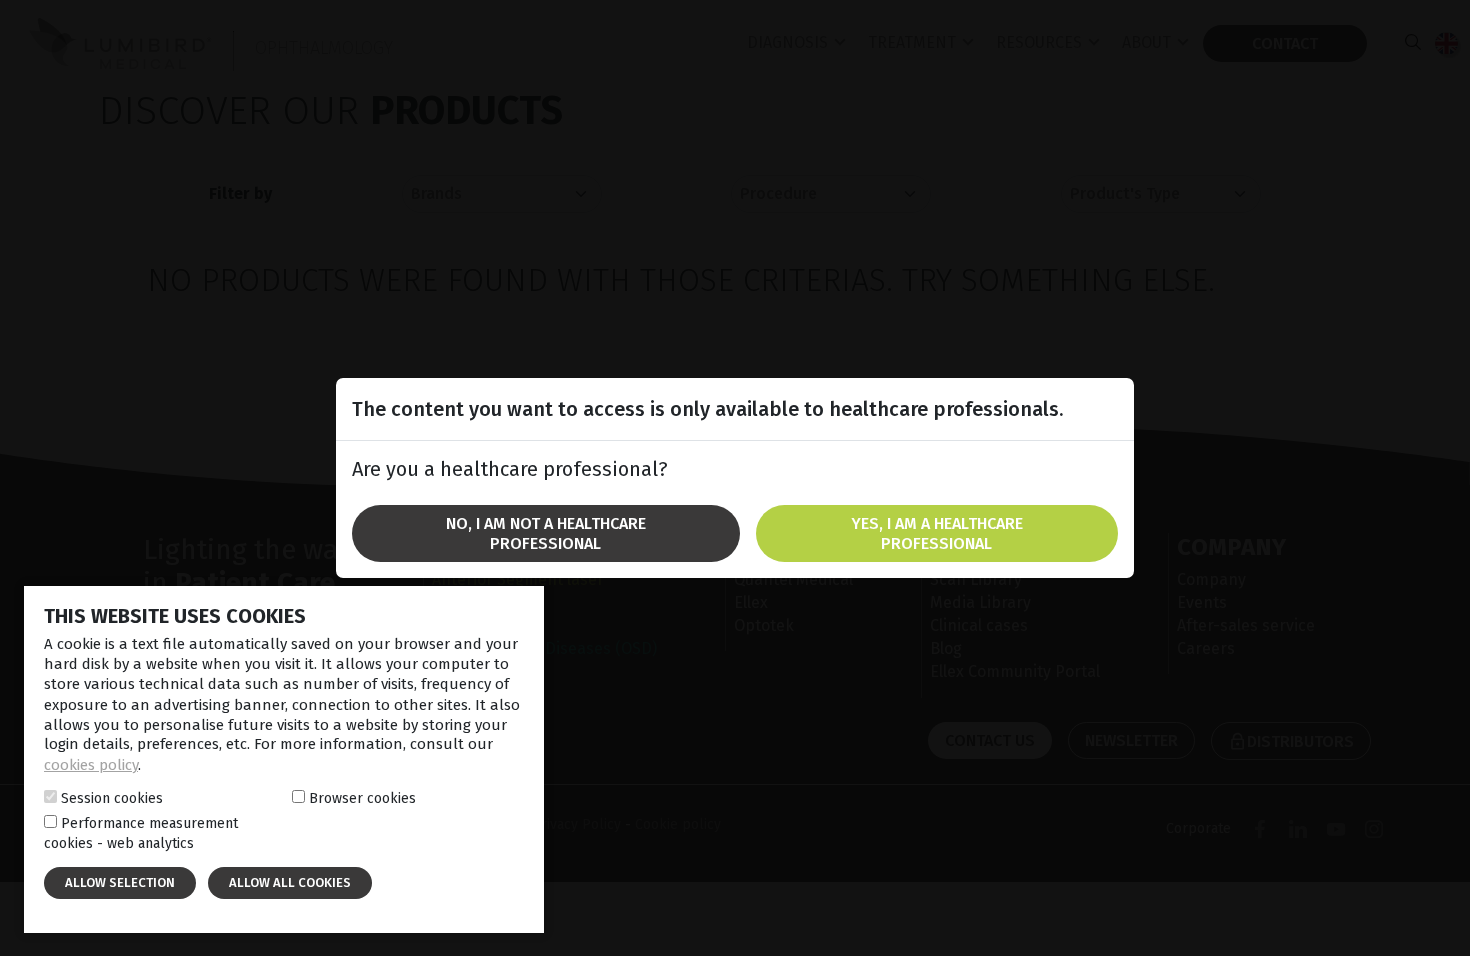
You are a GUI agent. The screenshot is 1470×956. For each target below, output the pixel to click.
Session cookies (112, 797)
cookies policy (91, 765)
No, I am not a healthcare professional (546, 533)
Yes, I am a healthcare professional (937, 533)
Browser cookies (362, 797)
